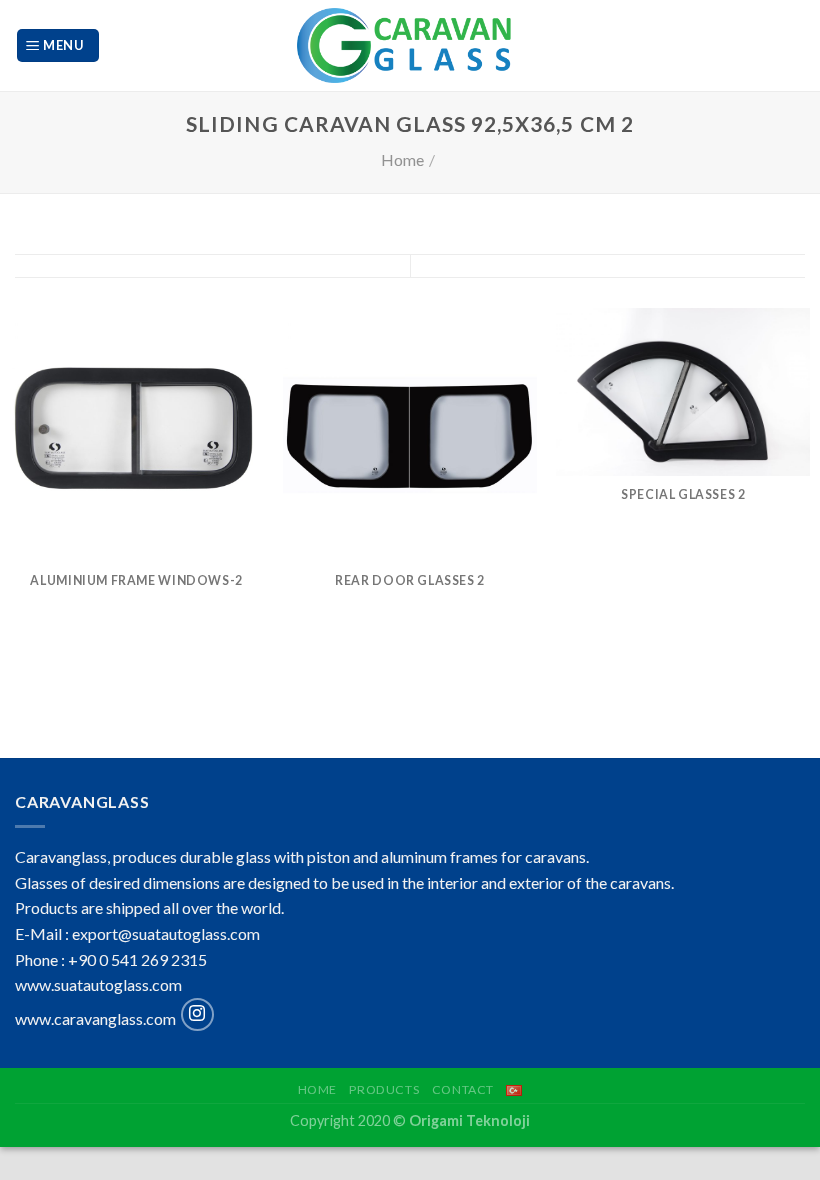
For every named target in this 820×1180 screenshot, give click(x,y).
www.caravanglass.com (95, 1018)
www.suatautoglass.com (98, 984)
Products (384, 1089)
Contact (463, 1089)
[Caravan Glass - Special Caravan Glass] (410, 45)
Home (402, 159)
